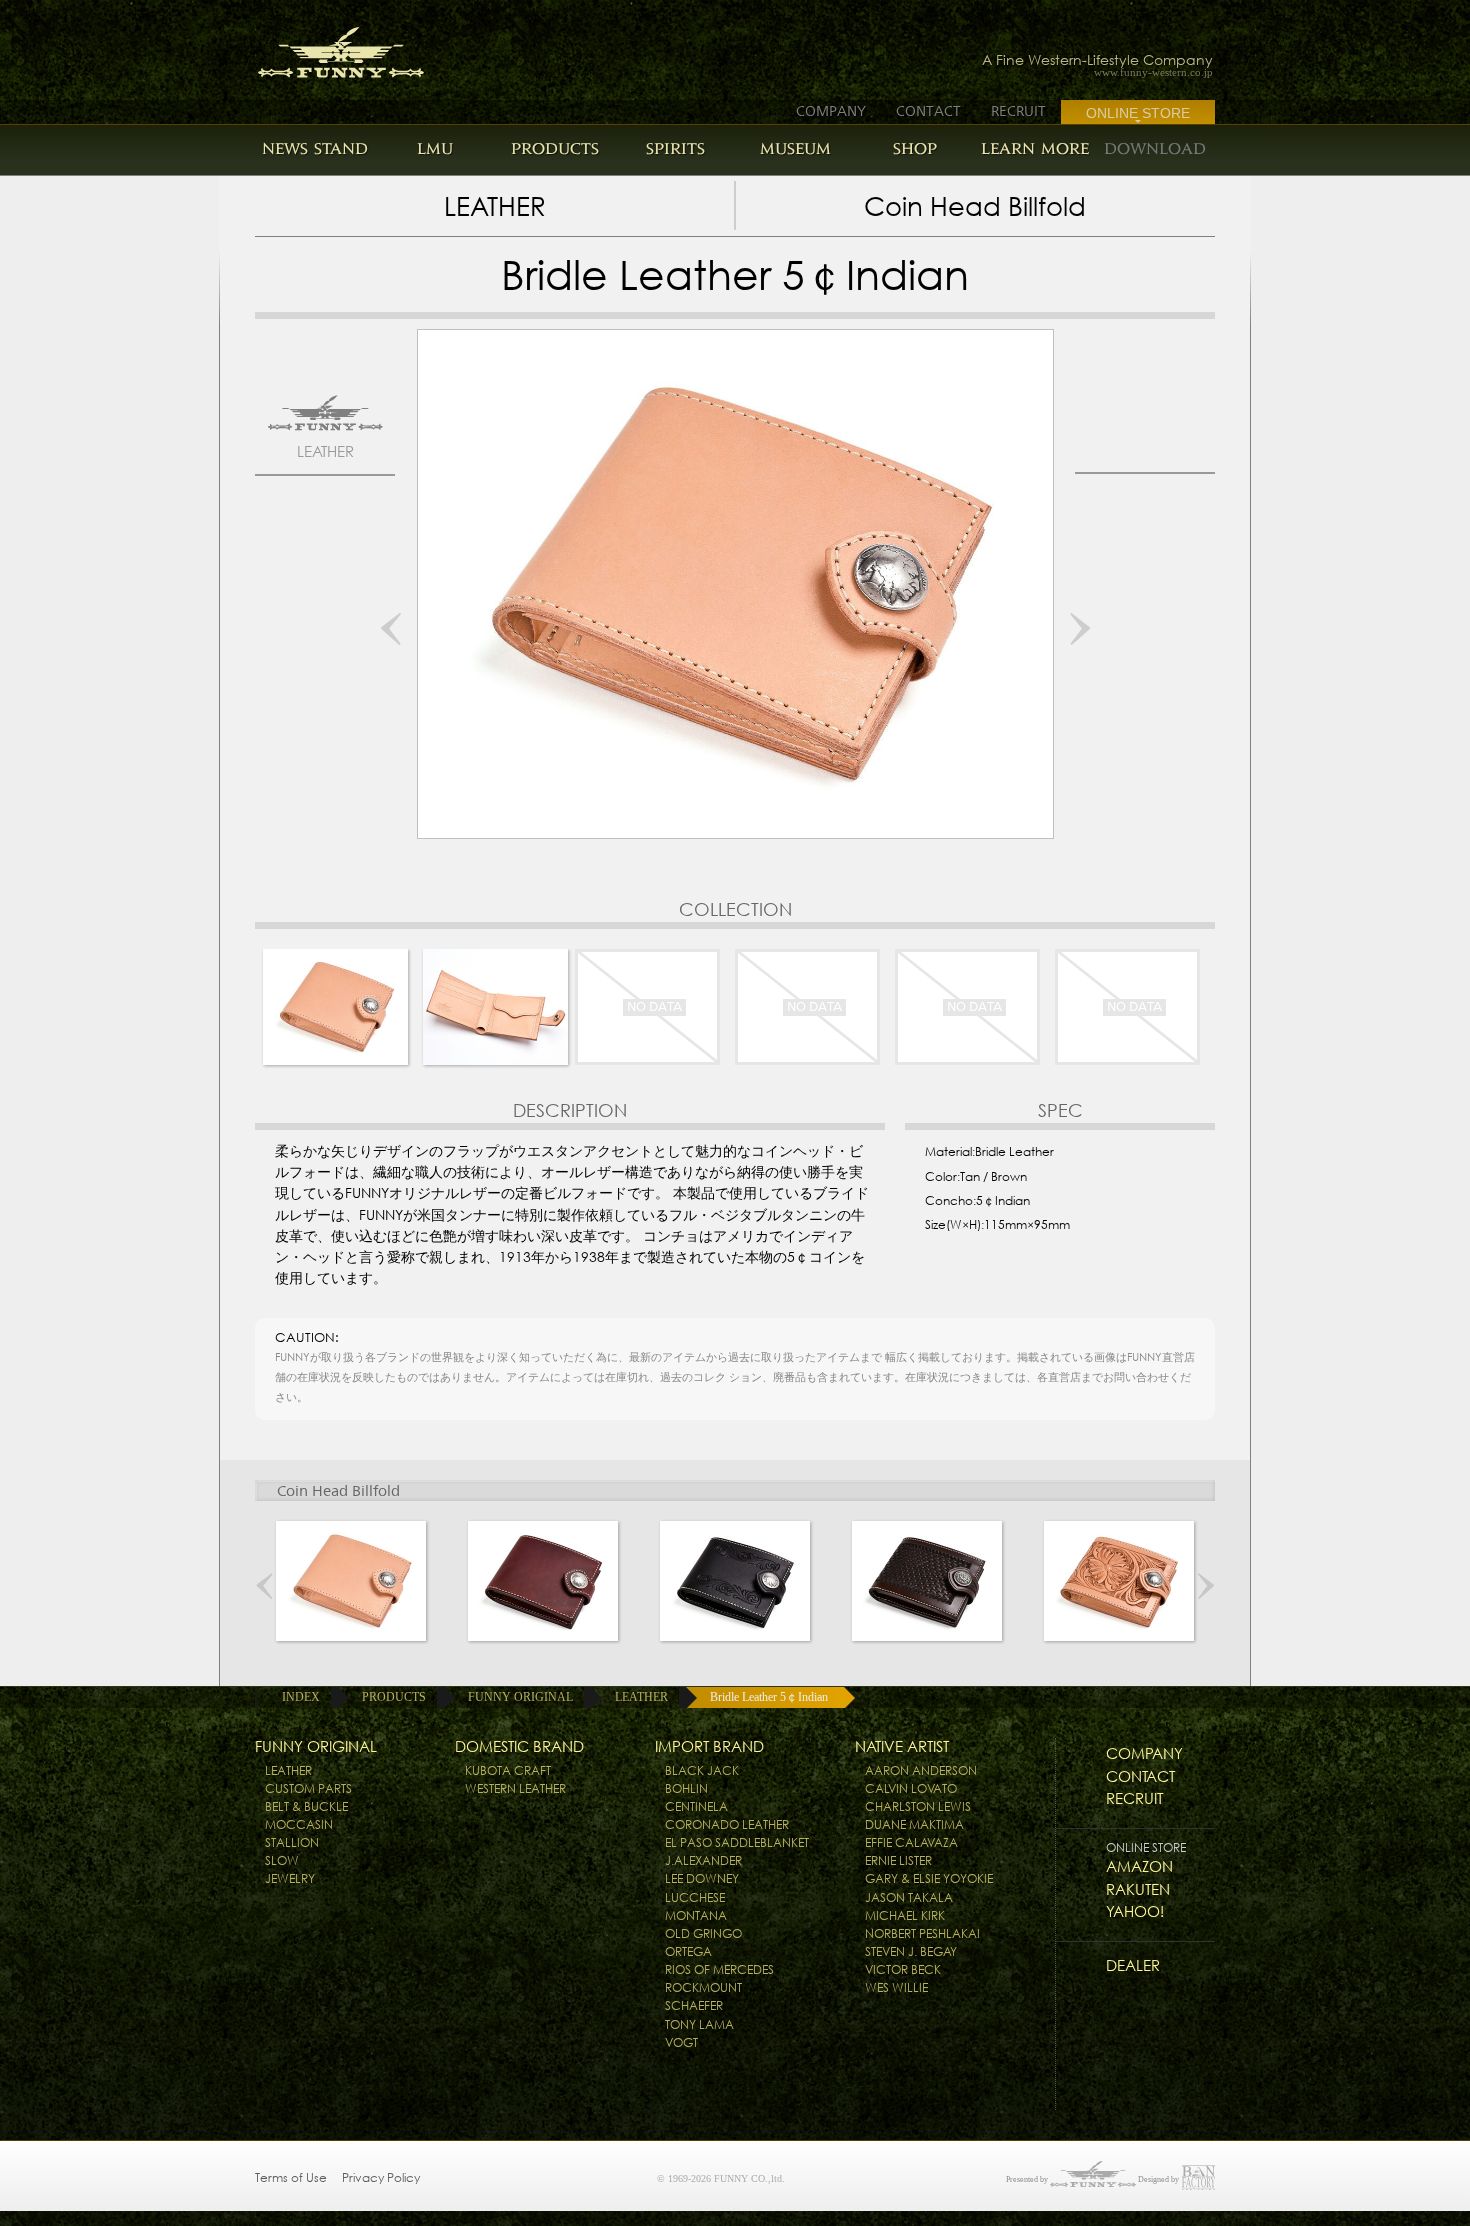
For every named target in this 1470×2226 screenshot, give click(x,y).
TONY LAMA (699, 2024)
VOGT (681, 2042)
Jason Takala (909, 1897)
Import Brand (709, 1746)
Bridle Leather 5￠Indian (769, 1697)
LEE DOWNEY (702, 1878)
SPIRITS (675, 148)
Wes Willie (896, 1987)
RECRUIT (1018, 111)
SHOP (915, 148)
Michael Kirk (905, 1915)
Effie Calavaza (911, 1842)
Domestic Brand (519, 1746)
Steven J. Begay (911, 1951)
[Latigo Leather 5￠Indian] (543, 1586)
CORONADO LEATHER (727, 1824)
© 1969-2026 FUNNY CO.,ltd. (721, 2178)
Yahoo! (1135, 1911)
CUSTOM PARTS (308, 1788)
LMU (435, 148)
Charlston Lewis (918, 1806)
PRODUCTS (555, 148)
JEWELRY (290, 1878)
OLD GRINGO (703, 1933)
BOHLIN (686, 1788)
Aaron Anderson (921, 1770)
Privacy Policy (381, 2177)
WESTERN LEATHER (515, 1788)
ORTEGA (688, 1951)
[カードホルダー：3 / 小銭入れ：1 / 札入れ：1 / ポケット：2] (495, 1007)
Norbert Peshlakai (922, 1933)
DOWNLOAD (1155, 148)
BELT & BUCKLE (306, 1806)
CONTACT (928, 111)
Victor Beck (903, 1969)
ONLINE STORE (1138, 113)
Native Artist (902, 1746)
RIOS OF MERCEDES (719, 1969)
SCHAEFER (694, 2005)
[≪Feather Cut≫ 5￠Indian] (735, 1586)
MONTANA (696, 1915)
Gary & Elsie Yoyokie (929, 1878)
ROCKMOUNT (703, 1987)
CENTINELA (696, 1806)
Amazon (1139, 1866)
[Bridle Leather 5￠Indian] (351, 1586)
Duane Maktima (914, 1824)
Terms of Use (291, 2177)
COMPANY (831, 111)
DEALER (1133, 1965)
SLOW (282, 1860)
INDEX (301, 1697)
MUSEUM (795, 148)
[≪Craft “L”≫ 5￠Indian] (1119, 1586)
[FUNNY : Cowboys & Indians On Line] (322, 46)
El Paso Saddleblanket (737, 1842)
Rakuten (1138, 1889)
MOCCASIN (299, 1824)
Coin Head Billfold (975, 206)
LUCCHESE (695, 1897)
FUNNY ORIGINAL (520, 1697)
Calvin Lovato (911, 1788)
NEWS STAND (315, 148)
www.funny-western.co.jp (1153, 72)
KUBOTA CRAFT (508, 1770)
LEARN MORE (1035, 148)
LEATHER (495, 206)
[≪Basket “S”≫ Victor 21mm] (927, 1586)
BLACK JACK (702, 1770)
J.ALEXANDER (703, 1860)
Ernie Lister (898, 1860)
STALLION (292, 1842)
